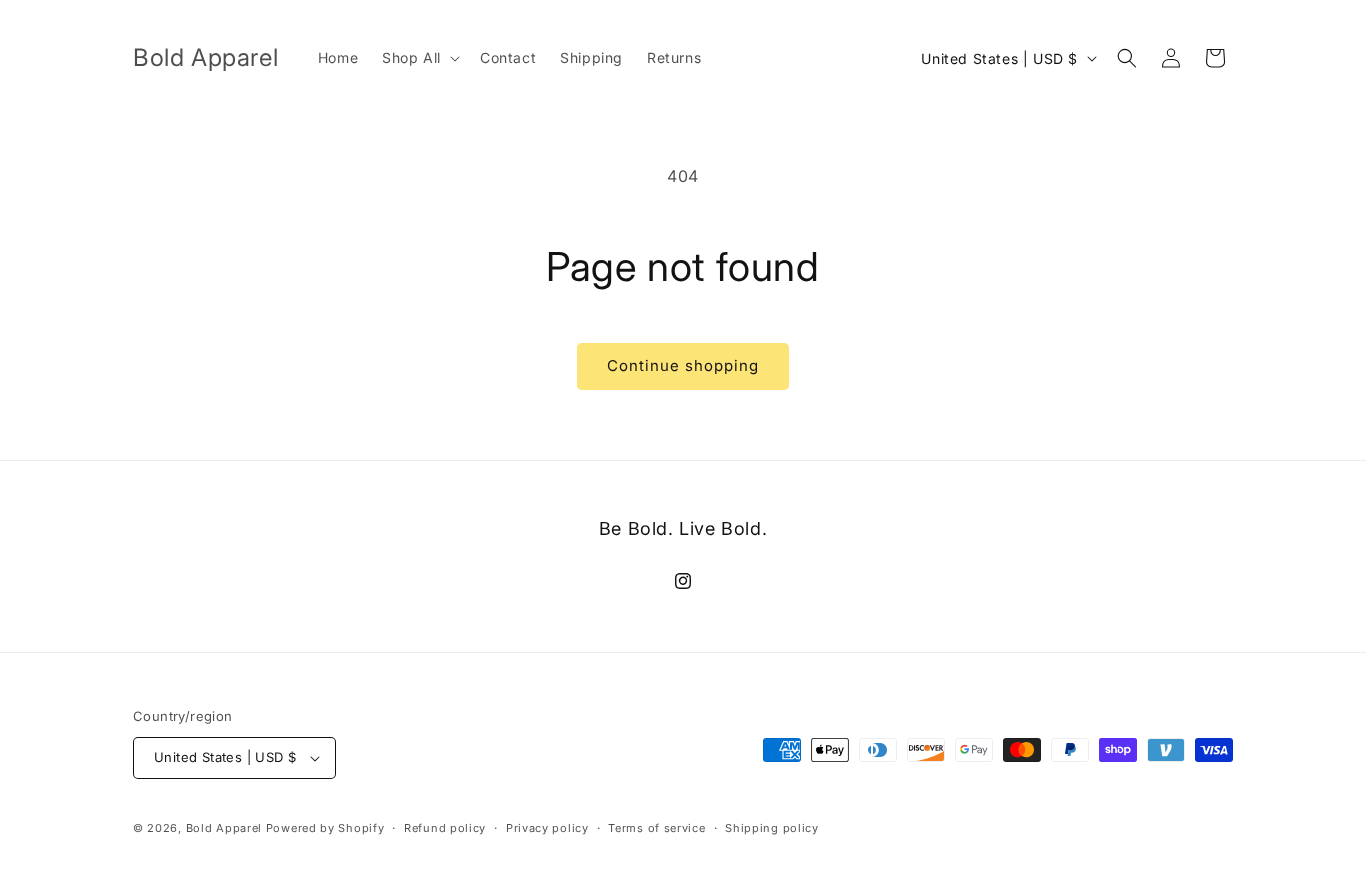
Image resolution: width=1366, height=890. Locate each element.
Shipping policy (772, 828)
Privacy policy (547, 828)
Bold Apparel (226, 828)
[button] (419, 58)
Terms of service (656, 828)
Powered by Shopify (325, 828)
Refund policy (445, 828)
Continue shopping (683, 365)
